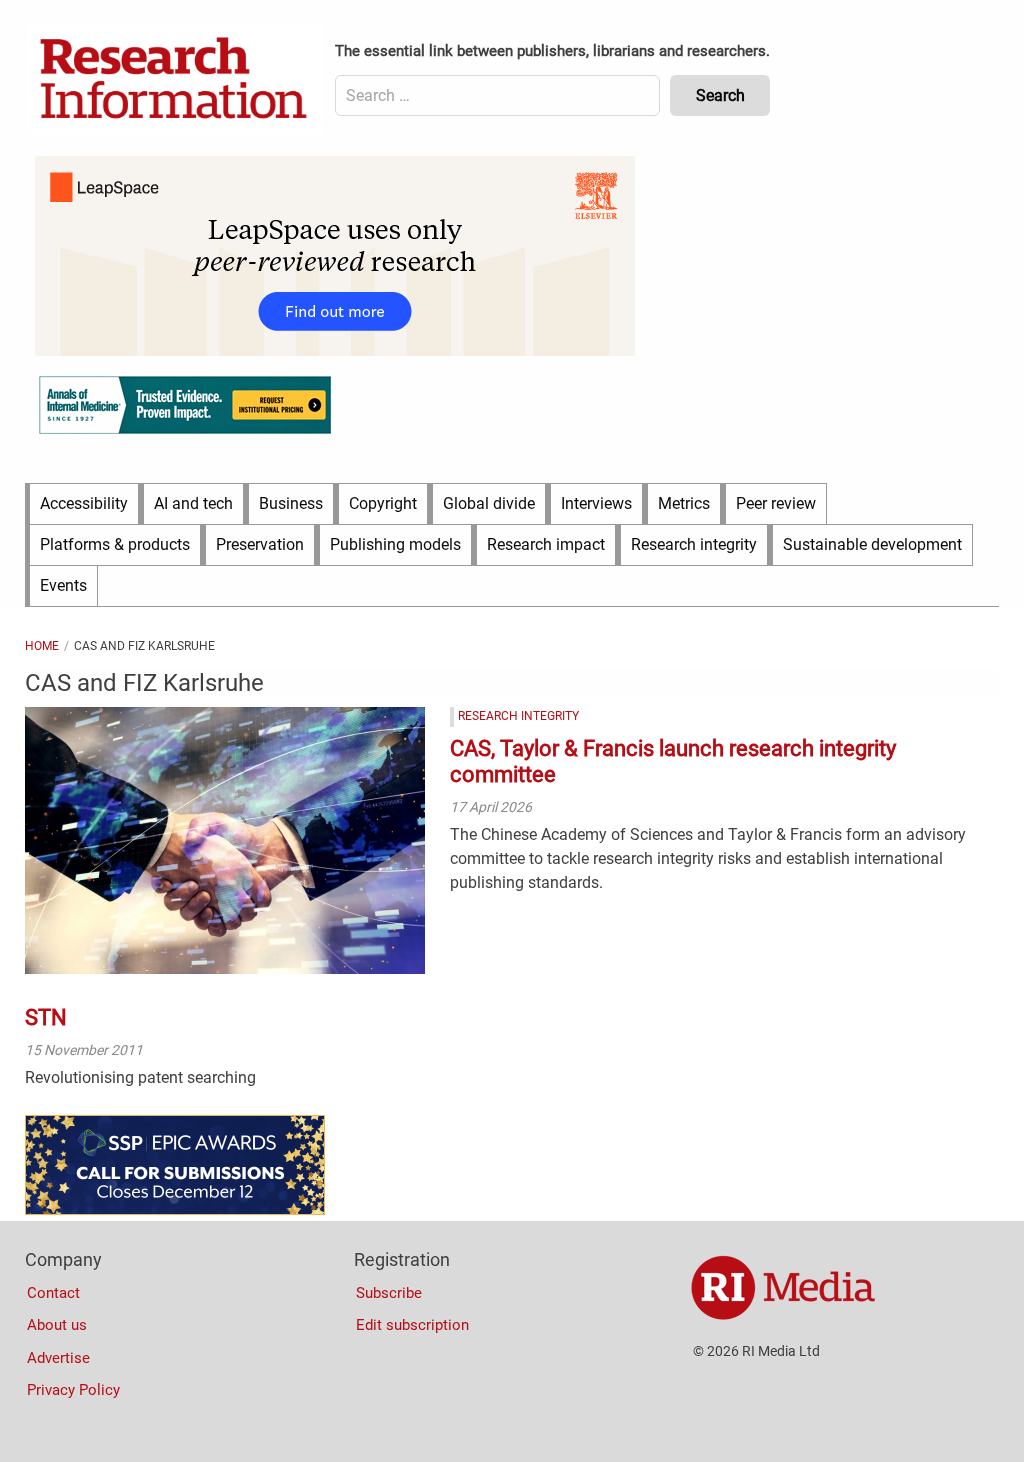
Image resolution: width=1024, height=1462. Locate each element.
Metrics (684, 503)
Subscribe (389, 1293)
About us (57, 1325)
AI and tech (193, 503)
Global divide (489, 503)
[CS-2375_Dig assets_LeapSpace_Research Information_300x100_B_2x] (335, 351)
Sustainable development (872, 544)
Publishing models (395, 544)
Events (63, 585)
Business (291, 503)
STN (46, 1017)
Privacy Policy (73, 1390)
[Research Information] (175, 80)
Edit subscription (412, 1325)
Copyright (383, 503)
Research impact (546, 544)
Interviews (596, 503)
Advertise (58, 1358)
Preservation (260, 544)
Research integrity (694, 544)
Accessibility (84, 503)
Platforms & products (115, 544)
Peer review (776, 503)
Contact (53, 1293)
